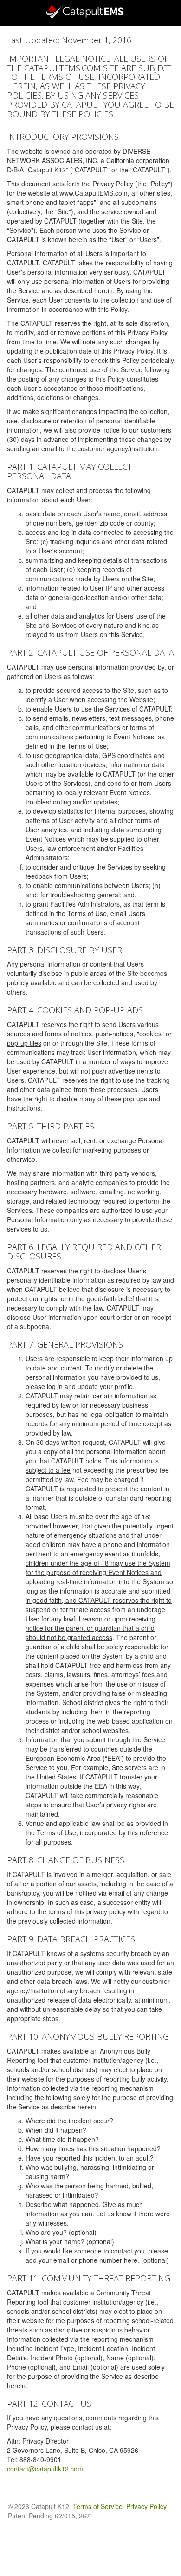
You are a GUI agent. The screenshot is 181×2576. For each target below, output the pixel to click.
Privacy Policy (146, 2506)
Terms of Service (98, 2506)
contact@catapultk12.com (45, 2469)
